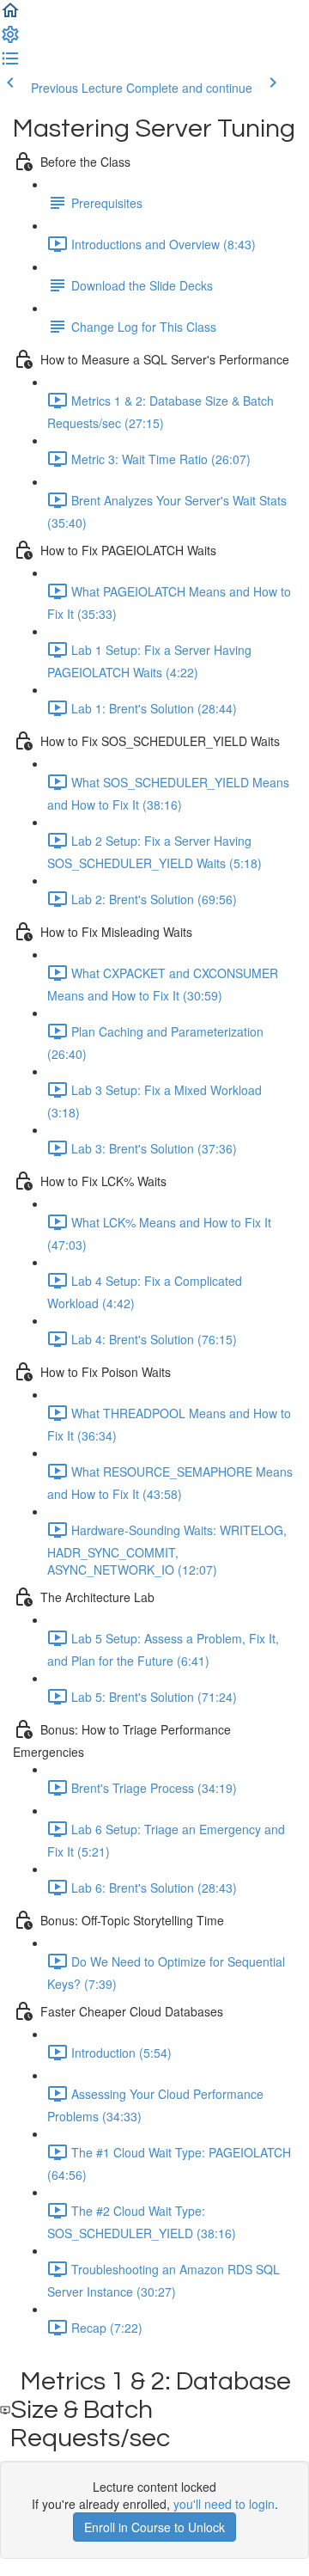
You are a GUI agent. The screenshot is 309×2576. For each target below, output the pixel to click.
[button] (10, 15)
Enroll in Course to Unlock (154, 2527)
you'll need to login (224, 2504)
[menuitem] (10, 40)
